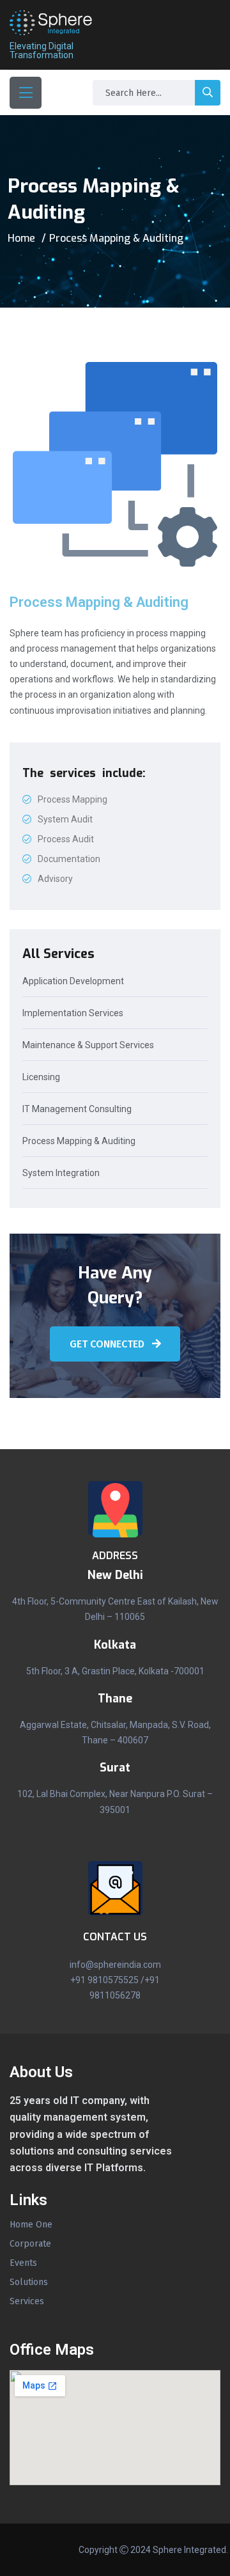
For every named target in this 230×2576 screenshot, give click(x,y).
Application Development (73, 981)
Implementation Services (73, 1013)
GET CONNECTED (108, 1344)
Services (27, 2302)
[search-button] (208, 93)
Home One (31, 2225)
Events (23, 2263)
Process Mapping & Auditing (79, 1141)
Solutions (29, 2282)
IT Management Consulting (77, 1109)
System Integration (61, 1173)
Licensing (41, 1077)
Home (21, 238)
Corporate (30, 2244)
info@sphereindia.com (115, 1965)
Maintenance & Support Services (88, 1045)
